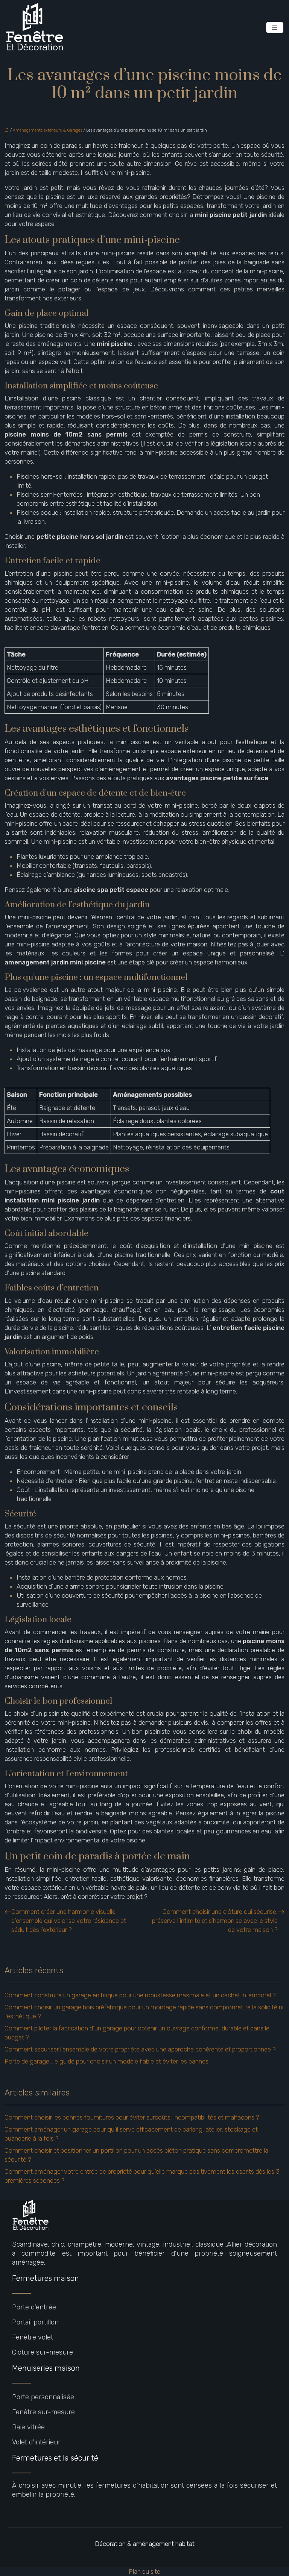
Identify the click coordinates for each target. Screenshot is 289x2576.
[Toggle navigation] (275, 28)
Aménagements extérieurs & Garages (47, 130)
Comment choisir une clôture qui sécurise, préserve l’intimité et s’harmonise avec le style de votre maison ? (215, 1921)
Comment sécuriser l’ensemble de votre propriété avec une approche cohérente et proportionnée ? (140, 2049)
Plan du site (144, 2571)
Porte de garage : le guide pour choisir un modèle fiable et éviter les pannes (106, 2061)
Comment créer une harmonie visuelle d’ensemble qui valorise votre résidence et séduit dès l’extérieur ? (69, 1921)
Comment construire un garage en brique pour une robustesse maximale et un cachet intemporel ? (140, 1995)
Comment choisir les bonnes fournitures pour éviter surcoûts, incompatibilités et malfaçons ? (132, 2117)
